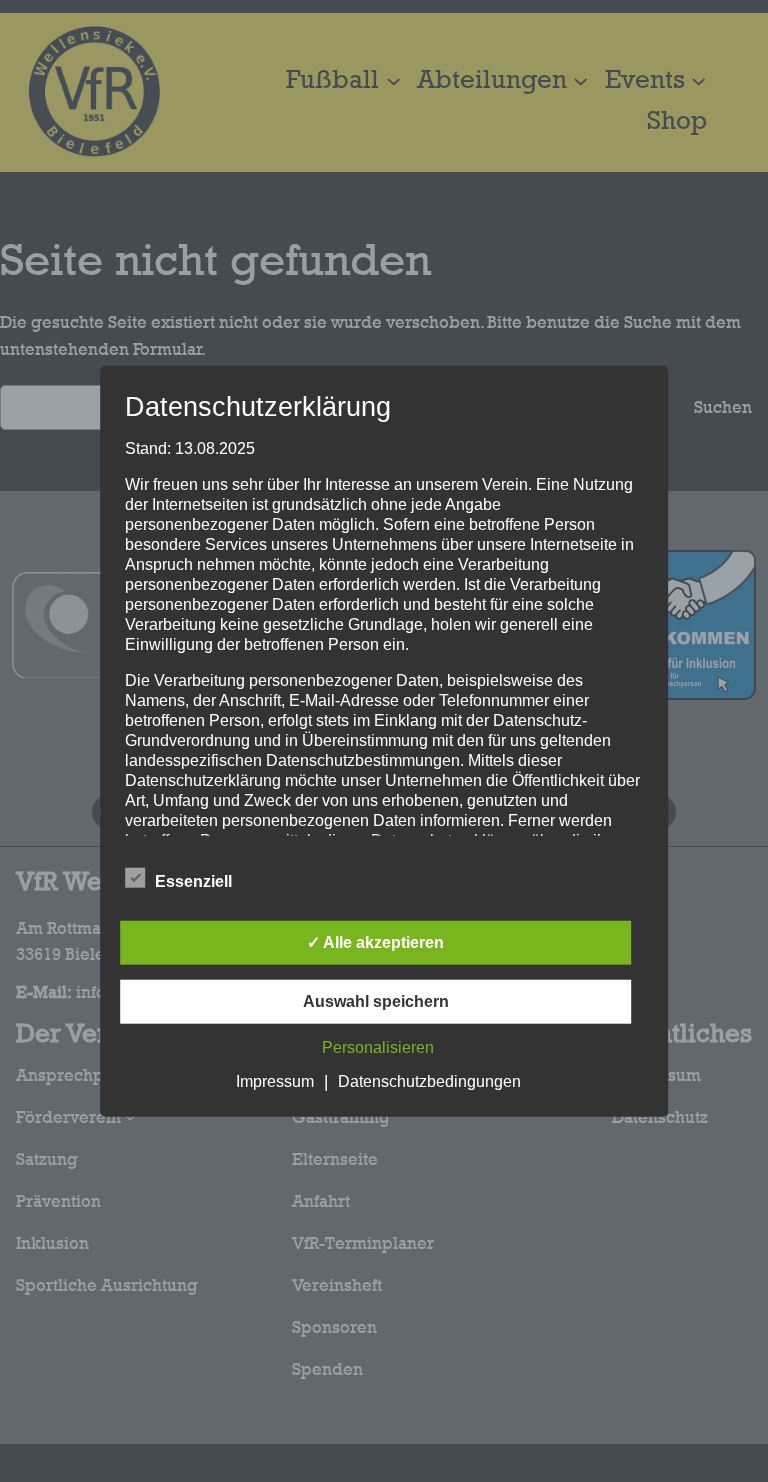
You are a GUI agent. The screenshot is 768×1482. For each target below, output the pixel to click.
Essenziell (193, 880)
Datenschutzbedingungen (429, 1080)
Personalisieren (378, 1046)
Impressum (275, 1080)
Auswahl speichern (376, 1000)
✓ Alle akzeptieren (375, 941)
